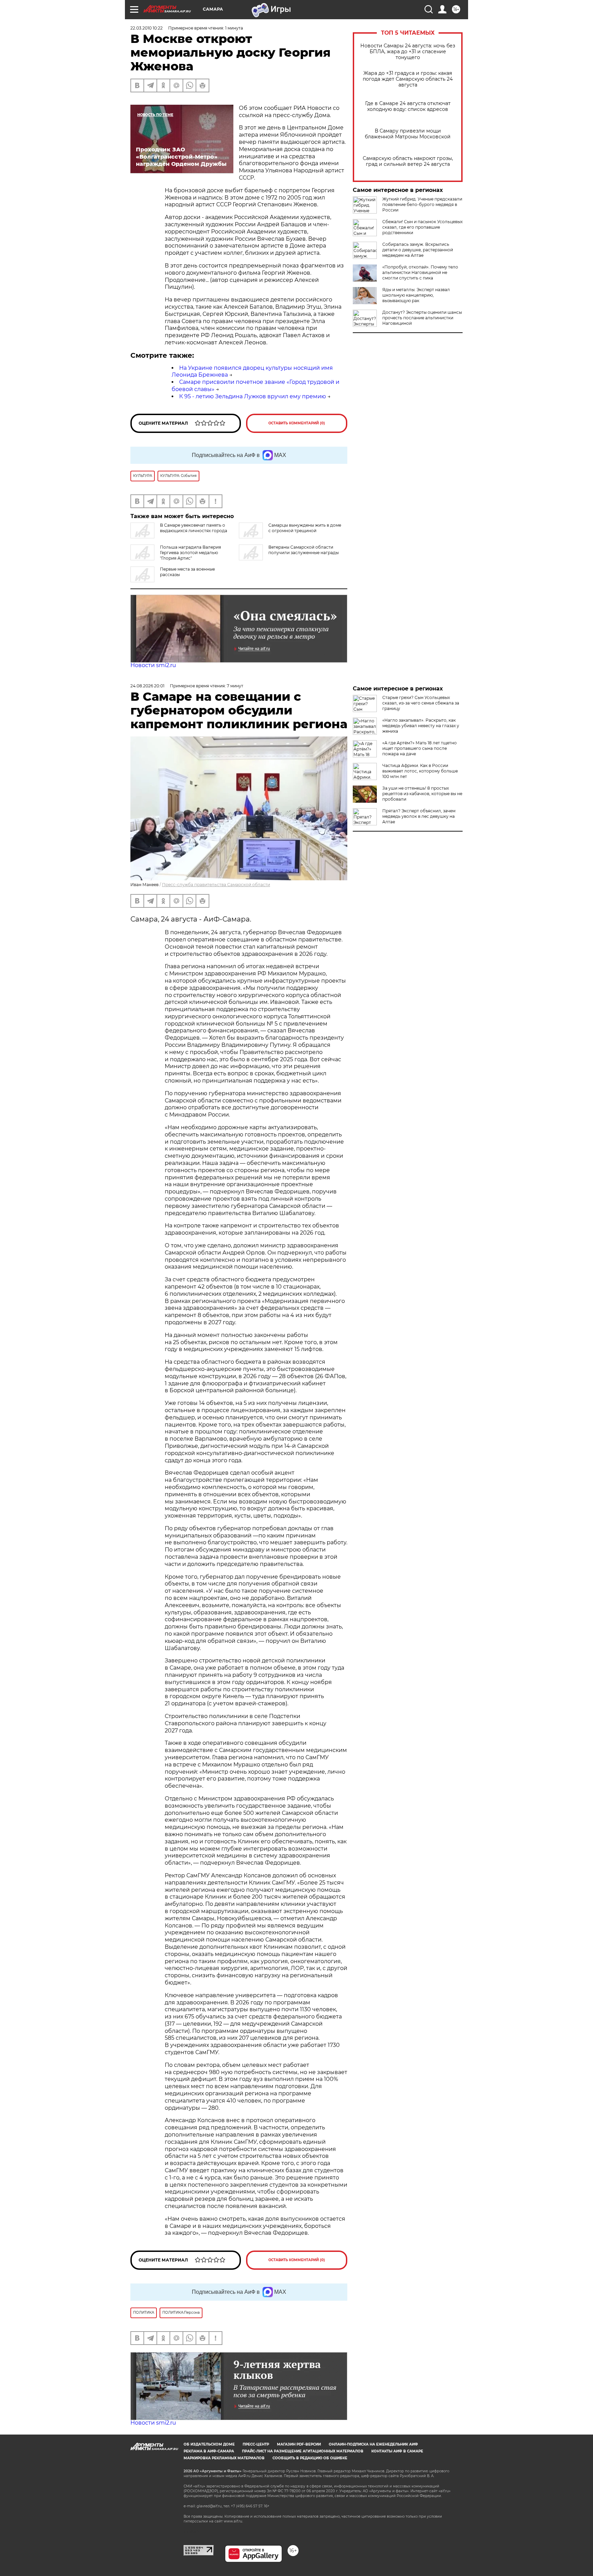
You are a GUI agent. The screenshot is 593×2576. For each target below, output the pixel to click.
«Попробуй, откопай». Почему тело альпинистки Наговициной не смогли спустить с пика (420, 272)
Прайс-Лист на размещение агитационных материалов (303, 2451)
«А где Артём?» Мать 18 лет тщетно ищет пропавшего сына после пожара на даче (420, 748)
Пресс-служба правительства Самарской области (216, 885)
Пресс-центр (256, 2444)
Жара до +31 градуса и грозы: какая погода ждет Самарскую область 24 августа (408, 79)
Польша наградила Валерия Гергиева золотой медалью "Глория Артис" (190, 553)
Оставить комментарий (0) (297, 423)
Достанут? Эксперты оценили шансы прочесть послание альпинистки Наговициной (422, 318)
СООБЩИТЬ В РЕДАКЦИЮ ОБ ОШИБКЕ (310, 2458)
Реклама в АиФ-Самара (209, 2451)
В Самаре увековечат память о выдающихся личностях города (194, 528)
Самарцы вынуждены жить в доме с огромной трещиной (305, 528)
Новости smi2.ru (153, 665)
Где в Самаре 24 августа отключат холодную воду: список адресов (408, 106)
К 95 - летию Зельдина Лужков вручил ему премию (253, 396)
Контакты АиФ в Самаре (397, 2451)
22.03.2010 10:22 (147, 28)
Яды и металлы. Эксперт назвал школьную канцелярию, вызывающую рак (416, 295)
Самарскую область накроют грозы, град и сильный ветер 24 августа (408, 161)
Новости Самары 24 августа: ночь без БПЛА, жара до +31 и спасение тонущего (408, 52)
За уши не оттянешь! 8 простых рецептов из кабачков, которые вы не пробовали (422, 794)
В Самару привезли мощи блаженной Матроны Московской (408, 134)
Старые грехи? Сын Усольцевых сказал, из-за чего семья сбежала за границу (421, 703)
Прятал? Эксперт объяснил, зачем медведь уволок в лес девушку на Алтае (419, 816)
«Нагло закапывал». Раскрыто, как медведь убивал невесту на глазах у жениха (421, 726)
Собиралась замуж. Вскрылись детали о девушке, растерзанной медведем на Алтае (418, 250)
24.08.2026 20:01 (147, 686)
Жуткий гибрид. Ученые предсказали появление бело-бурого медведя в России (422, 204)
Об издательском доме (209, 2444)
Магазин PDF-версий (299, 2444)
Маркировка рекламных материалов (224, 2458)
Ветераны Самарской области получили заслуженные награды (304, 550)
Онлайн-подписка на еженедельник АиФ (373, 2444)
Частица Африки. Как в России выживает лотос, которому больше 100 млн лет (420, 771)
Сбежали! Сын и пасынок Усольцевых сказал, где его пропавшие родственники (422, 227)
